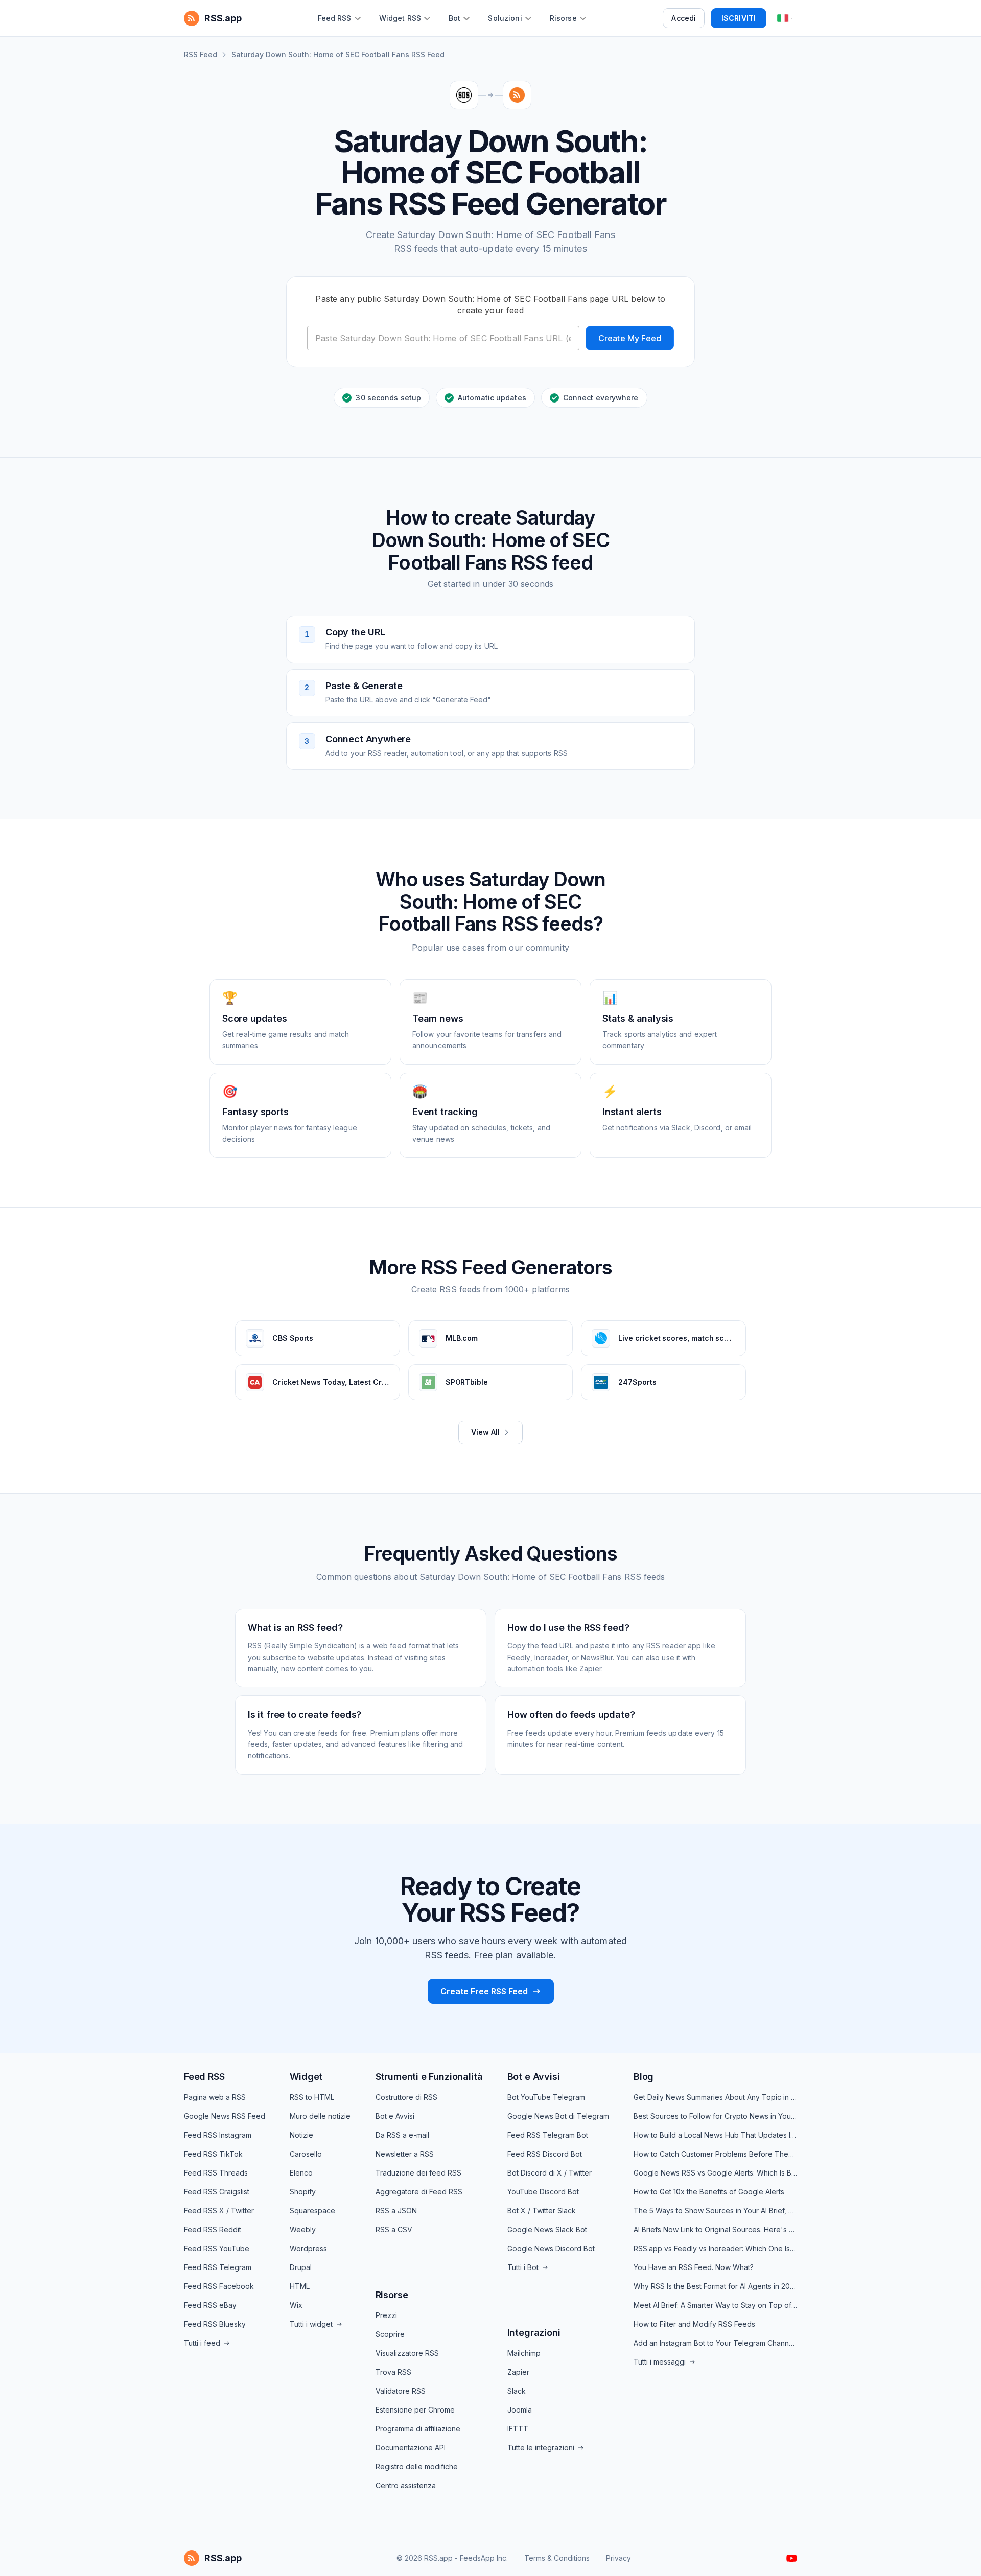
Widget (306, 2077)
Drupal (301, 2267)
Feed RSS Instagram (218, 2135)
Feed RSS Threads (216, 2173)
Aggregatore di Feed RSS (419, 2192)
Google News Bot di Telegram (558, 2116)
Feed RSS (204, 2077)
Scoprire (390, 2334)
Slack (517, 2391)
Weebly (303, 2229)
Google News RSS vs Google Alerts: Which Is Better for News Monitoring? (715, 2173)
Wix (296, 2305)
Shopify (303, 2192)
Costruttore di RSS (406, 2097)
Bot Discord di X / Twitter (550, 2173)
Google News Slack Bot (547, 2229)
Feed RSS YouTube (217, 2248)
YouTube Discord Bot (543, 2192)
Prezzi (386, 2315)
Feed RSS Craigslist (217, 2192)
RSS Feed (201, 54)
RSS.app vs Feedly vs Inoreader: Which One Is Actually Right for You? (715, 2248)
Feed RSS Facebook (219, 2286)
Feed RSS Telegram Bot (548, 2135)
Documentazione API (411, 2448)
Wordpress (308, 2248)
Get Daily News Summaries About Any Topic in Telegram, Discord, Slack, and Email (715, 2097)
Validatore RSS (401, 2391)
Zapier (518, 2372)
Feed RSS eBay (210, 2305)
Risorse (392, 2295)
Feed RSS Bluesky (215, 2324)
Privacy (618, 2558)
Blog (644, 2077)
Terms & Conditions (557, 2558)
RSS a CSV (394, 2229)
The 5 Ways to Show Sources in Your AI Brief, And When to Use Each (715, 2211)
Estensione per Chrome (415, 2410)
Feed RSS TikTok (213, 2154)
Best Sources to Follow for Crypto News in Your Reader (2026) (715, 2116)
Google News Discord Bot (551, 2248)
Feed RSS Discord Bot (545, 2154)
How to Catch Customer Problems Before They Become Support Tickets (715, 2154)
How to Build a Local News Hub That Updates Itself (715, 2135)
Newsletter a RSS (405, 2154)
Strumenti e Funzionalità (429, 2077)
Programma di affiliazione (418, 2429)
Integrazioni (534, 2333)
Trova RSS (393, 2372)
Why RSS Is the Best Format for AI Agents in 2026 (715, 2286)
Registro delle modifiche (417, 2466)
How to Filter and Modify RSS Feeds (694, 2324)
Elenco (301, 2173)
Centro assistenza (406, 2485)
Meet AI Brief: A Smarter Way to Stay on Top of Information (715, 2305)
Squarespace (312, 2211)
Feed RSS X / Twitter (219, 2211)
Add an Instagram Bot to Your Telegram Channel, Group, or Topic (715, 2343)
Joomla (520, 2410)
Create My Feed (630, 338)
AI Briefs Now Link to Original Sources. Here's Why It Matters (715, 2229)
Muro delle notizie (320, 2116)
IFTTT (518, 2429)
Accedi (684, 18)
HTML (300, 2286)
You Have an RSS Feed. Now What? (694, 2267)
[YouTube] (792, 2558)
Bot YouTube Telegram (546, 2097)
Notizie (301, 2135)
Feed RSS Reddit (213, 2229)
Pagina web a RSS (215, 2097)
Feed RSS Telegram (218, 2267)
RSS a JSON (396, 2211)
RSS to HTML (312, 2097)
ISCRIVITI (739, 18)
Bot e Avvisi (395, 2116)
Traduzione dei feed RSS (418, 2173)
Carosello (306, 2154)
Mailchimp (524, 2353)
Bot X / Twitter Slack (542, 2211)
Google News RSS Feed (225, 2116)
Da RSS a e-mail (402, 2135)
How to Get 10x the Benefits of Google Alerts (709, 2192)
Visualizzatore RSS (407, 2353)
